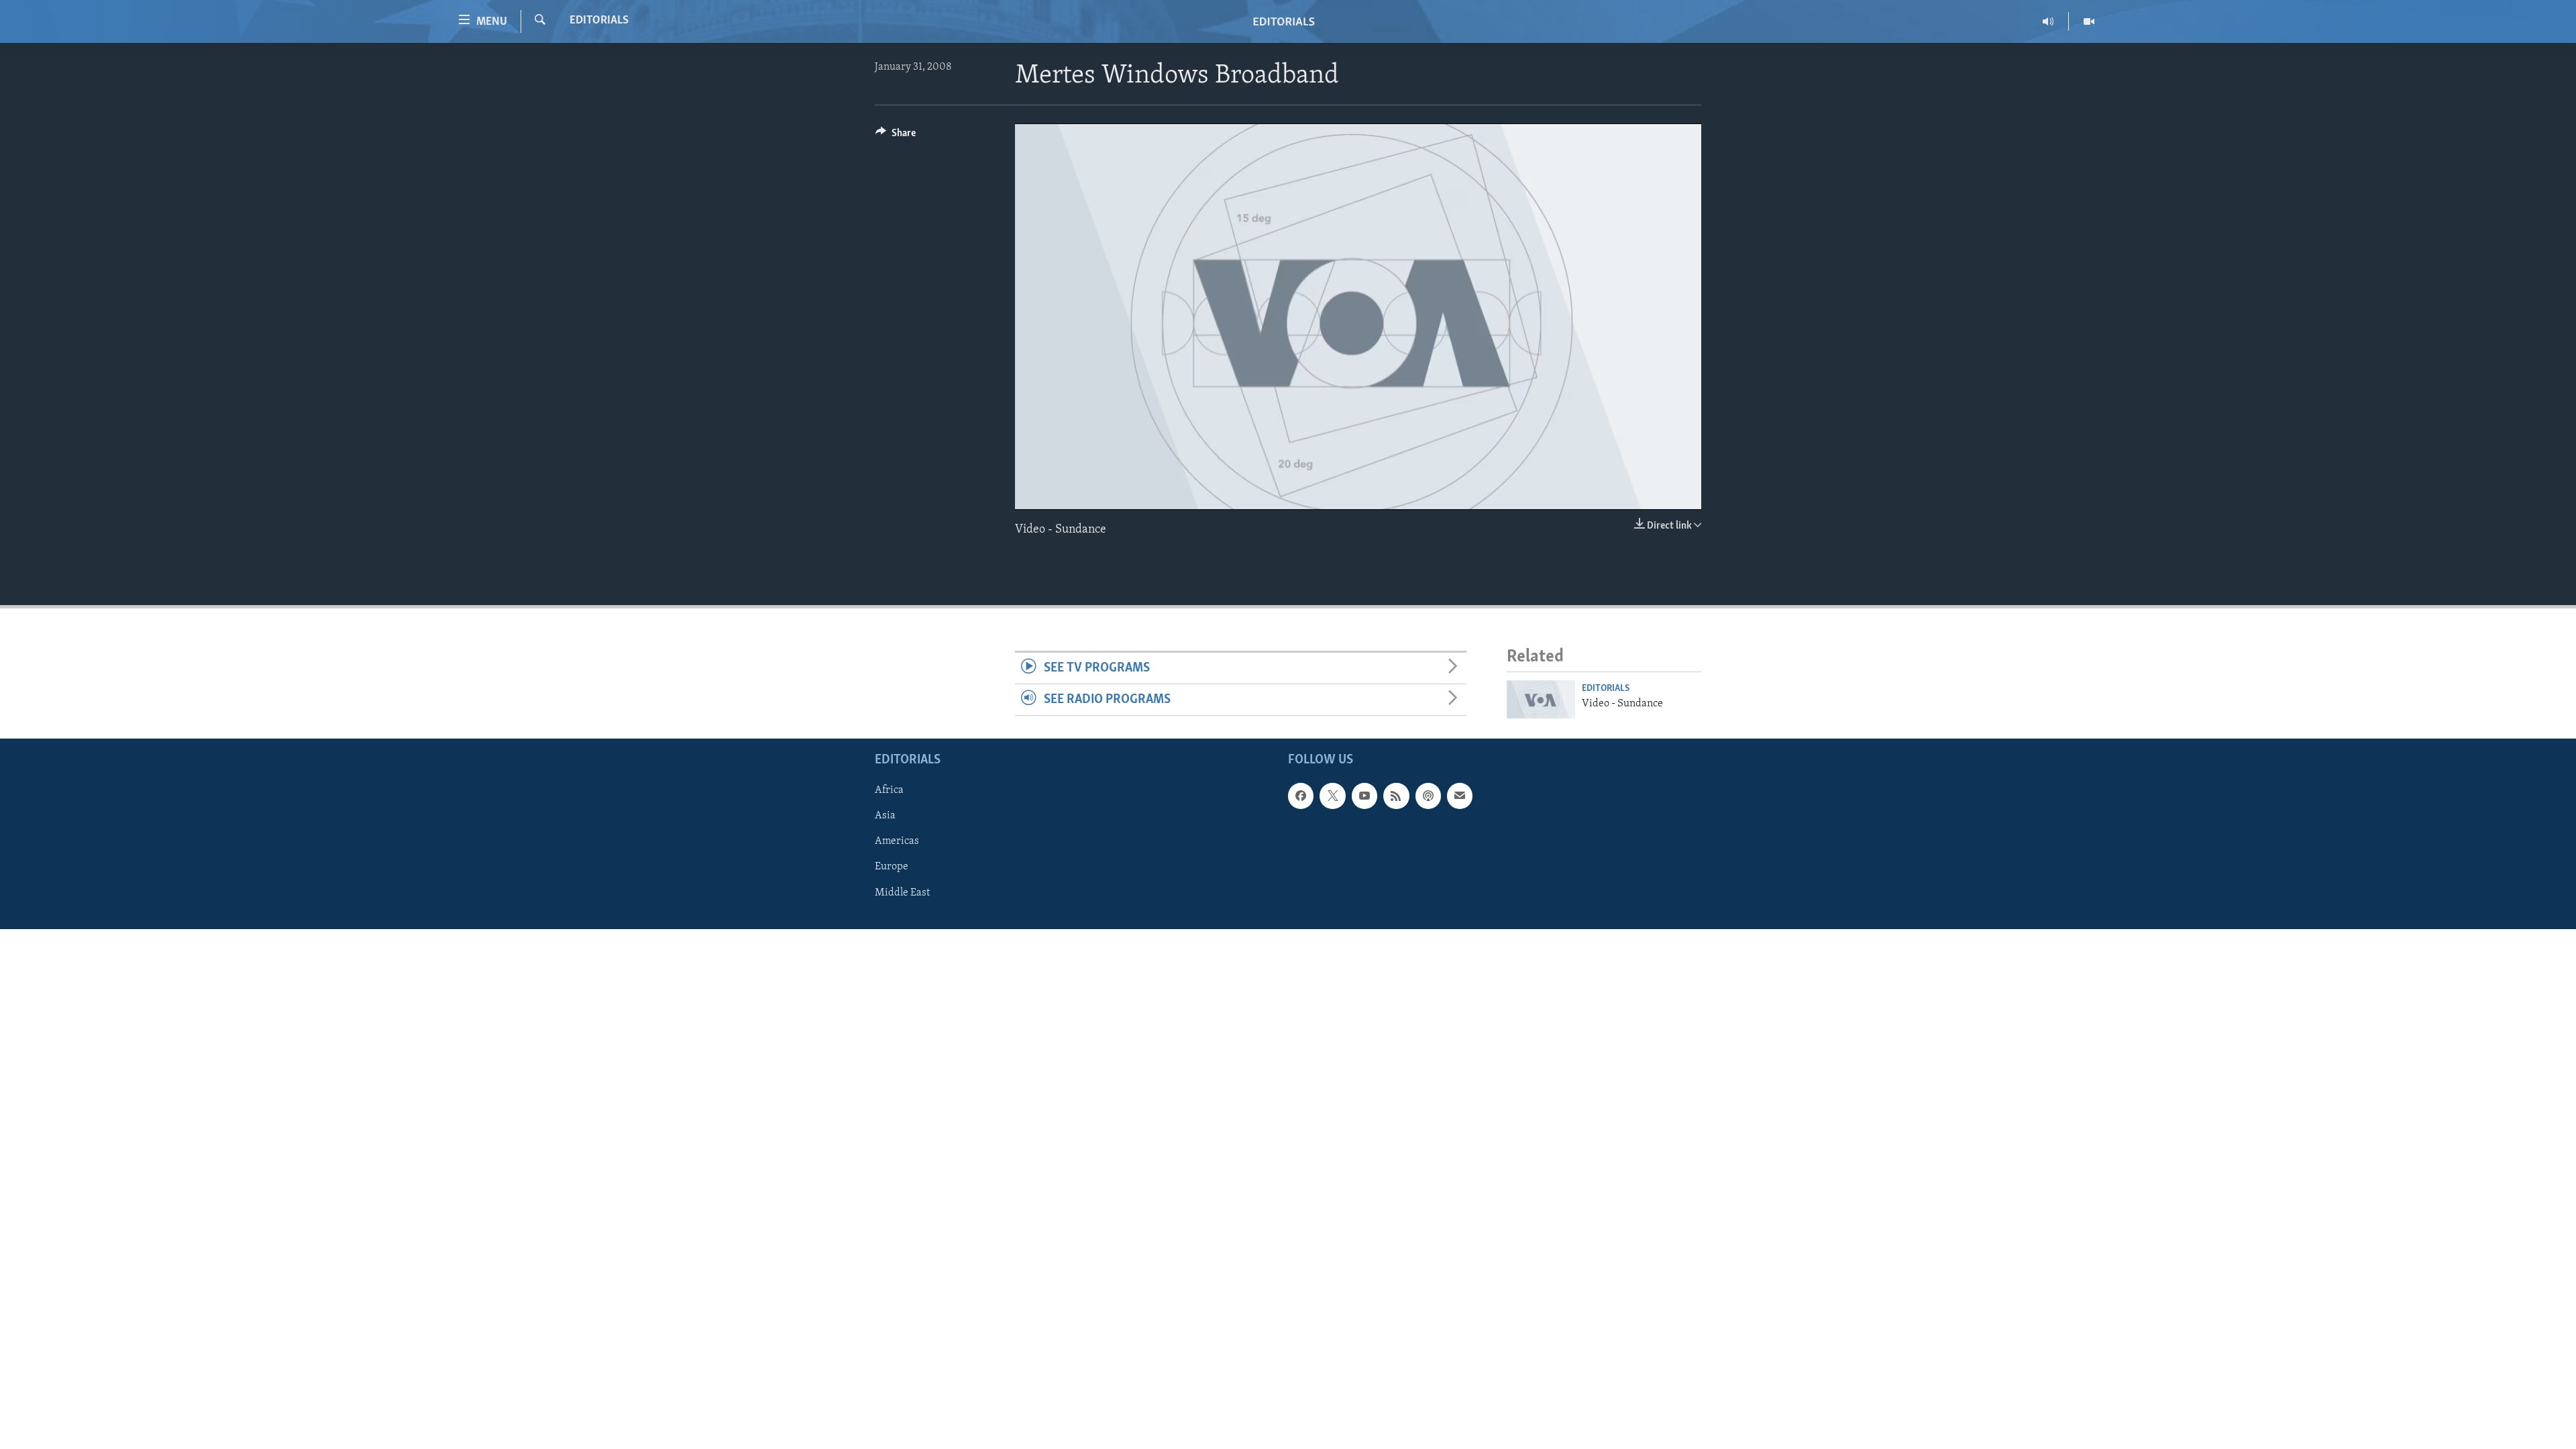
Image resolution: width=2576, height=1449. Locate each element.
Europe (892, 867)
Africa (889, 790)
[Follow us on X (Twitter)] (1332, 796)
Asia (885, 816)
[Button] (896, 136)
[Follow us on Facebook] (1301, 796)
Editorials (599, 21)
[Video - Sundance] (1541, 699)
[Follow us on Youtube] (1364, 796)
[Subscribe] (1460, 796)
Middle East (902, 892)
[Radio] (2048, 21)
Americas (897, 841)
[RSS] (1396, 796)
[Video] (2089, 21)
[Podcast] (1428, 796)
